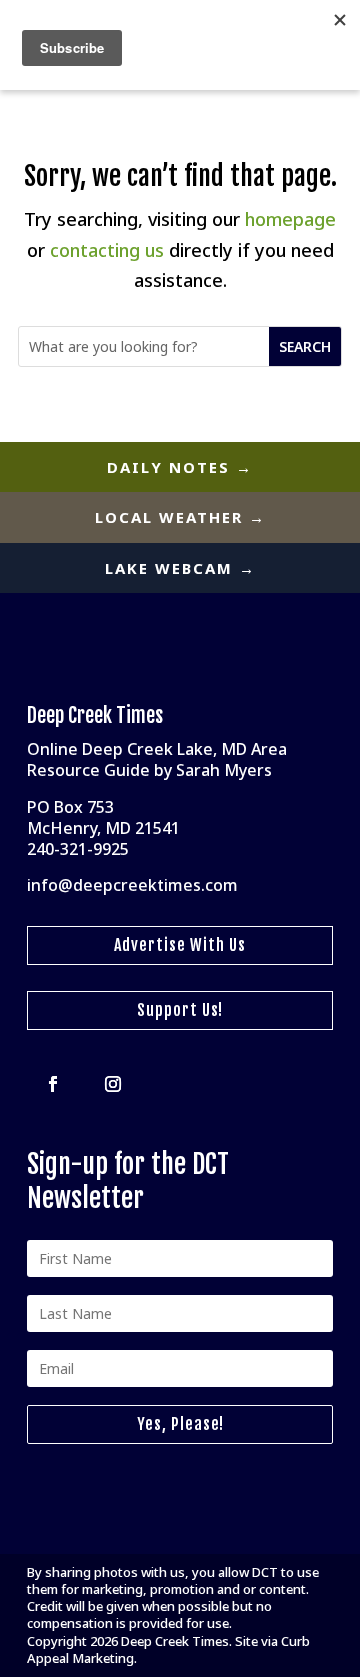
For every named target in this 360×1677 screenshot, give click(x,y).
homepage (290, 219)
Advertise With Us (180, 945)
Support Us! (180, 1010)
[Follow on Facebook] (53, 1084)
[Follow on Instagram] (113, 1084)
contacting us (107, 250)
